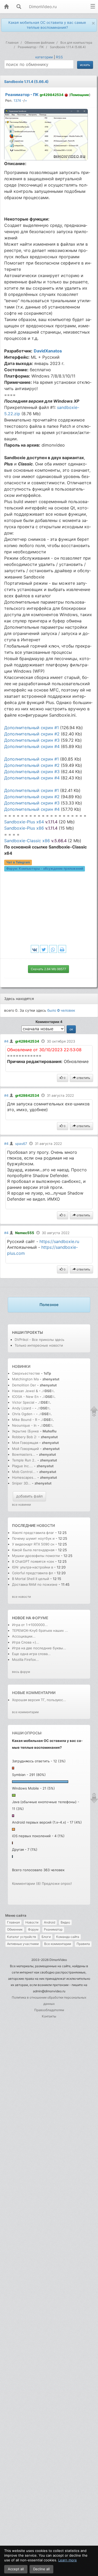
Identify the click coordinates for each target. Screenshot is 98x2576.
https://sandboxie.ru (59, 1241)
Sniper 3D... (21, 1483)
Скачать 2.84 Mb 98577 (48, 969)
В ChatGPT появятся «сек (33, 1561)
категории (44, 57)
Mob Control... (24, 1472)
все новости (21, 1597)
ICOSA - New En (25, 1397)
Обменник (15, 1929)
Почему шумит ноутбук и (34, 1538)
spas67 (21, 1144)
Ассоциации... (24, 1636)
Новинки (21, 1366)
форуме (40, 1618)
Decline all (41, 2569)
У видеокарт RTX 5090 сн (33, 1544)
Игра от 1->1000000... (30, 1625)
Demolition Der (24, 1385)
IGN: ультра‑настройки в (33, 1567)
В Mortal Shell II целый (31, 1579)
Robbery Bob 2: (25, 1437)
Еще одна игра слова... (31, 1654)
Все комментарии (58, 1944)
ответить (83, 1078)
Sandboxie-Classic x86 (35, 841)
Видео (65, 1922)
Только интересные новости (39, 1345)
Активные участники (23, 1944)
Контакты (49, 2016)
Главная (13, 1922)
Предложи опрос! (57, 1883)
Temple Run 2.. (24, 1460)
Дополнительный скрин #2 (32, 734)
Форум (33, 1929)
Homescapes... (24, 1477)
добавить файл (29, 1496)
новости (46, 1525)
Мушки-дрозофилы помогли (36, 1556)
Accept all (16, 2569)
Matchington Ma (25, 1379)
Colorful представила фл (33, 1573)
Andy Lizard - (23, 1408)
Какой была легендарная (34, 1550)
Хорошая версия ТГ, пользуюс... (39, 1700)
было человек (61, 1010)
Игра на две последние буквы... (39, 1648)
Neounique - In (24, 1425)
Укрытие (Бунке (25, 1431)
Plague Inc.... (22, 1466)
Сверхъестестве (26, 1373)
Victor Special (23, 1402)
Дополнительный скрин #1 (31, 728)
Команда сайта (68, 1937)
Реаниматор (53, 1929)
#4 (6, 1041)
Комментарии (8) (26, 1883)
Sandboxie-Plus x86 (31, 828)
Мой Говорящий (26, 1449)
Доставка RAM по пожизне (35, 1584)
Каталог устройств (22, 1937)
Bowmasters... (24, 1454)
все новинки (21, 1504)
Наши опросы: (27, 1733)
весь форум (21, 1672)
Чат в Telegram (18, 862)
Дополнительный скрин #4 (32, 746)
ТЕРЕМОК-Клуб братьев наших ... (40, 1630)
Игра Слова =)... (26, 1642)
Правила (83, 1944)
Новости (32, 1922)
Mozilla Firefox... (25, 1660)
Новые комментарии (34, 1693)
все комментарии (25, 1712)
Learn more (68, 2560)
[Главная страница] (6, 7)
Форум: (45, 869)
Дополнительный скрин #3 (32, 740)
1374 (17, 100)
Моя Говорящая (26, 1443)
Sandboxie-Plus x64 (31, 822)
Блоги (46, 1937)
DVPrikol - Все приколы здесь (39, 1340)
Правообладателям (49, 2010)
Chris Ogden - (24, 1414)
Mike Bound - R (25, 1420)
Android (50, 1922)
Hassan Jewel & (25, 1391)
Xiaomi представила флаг (33, 1533)
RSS (59, 57)
